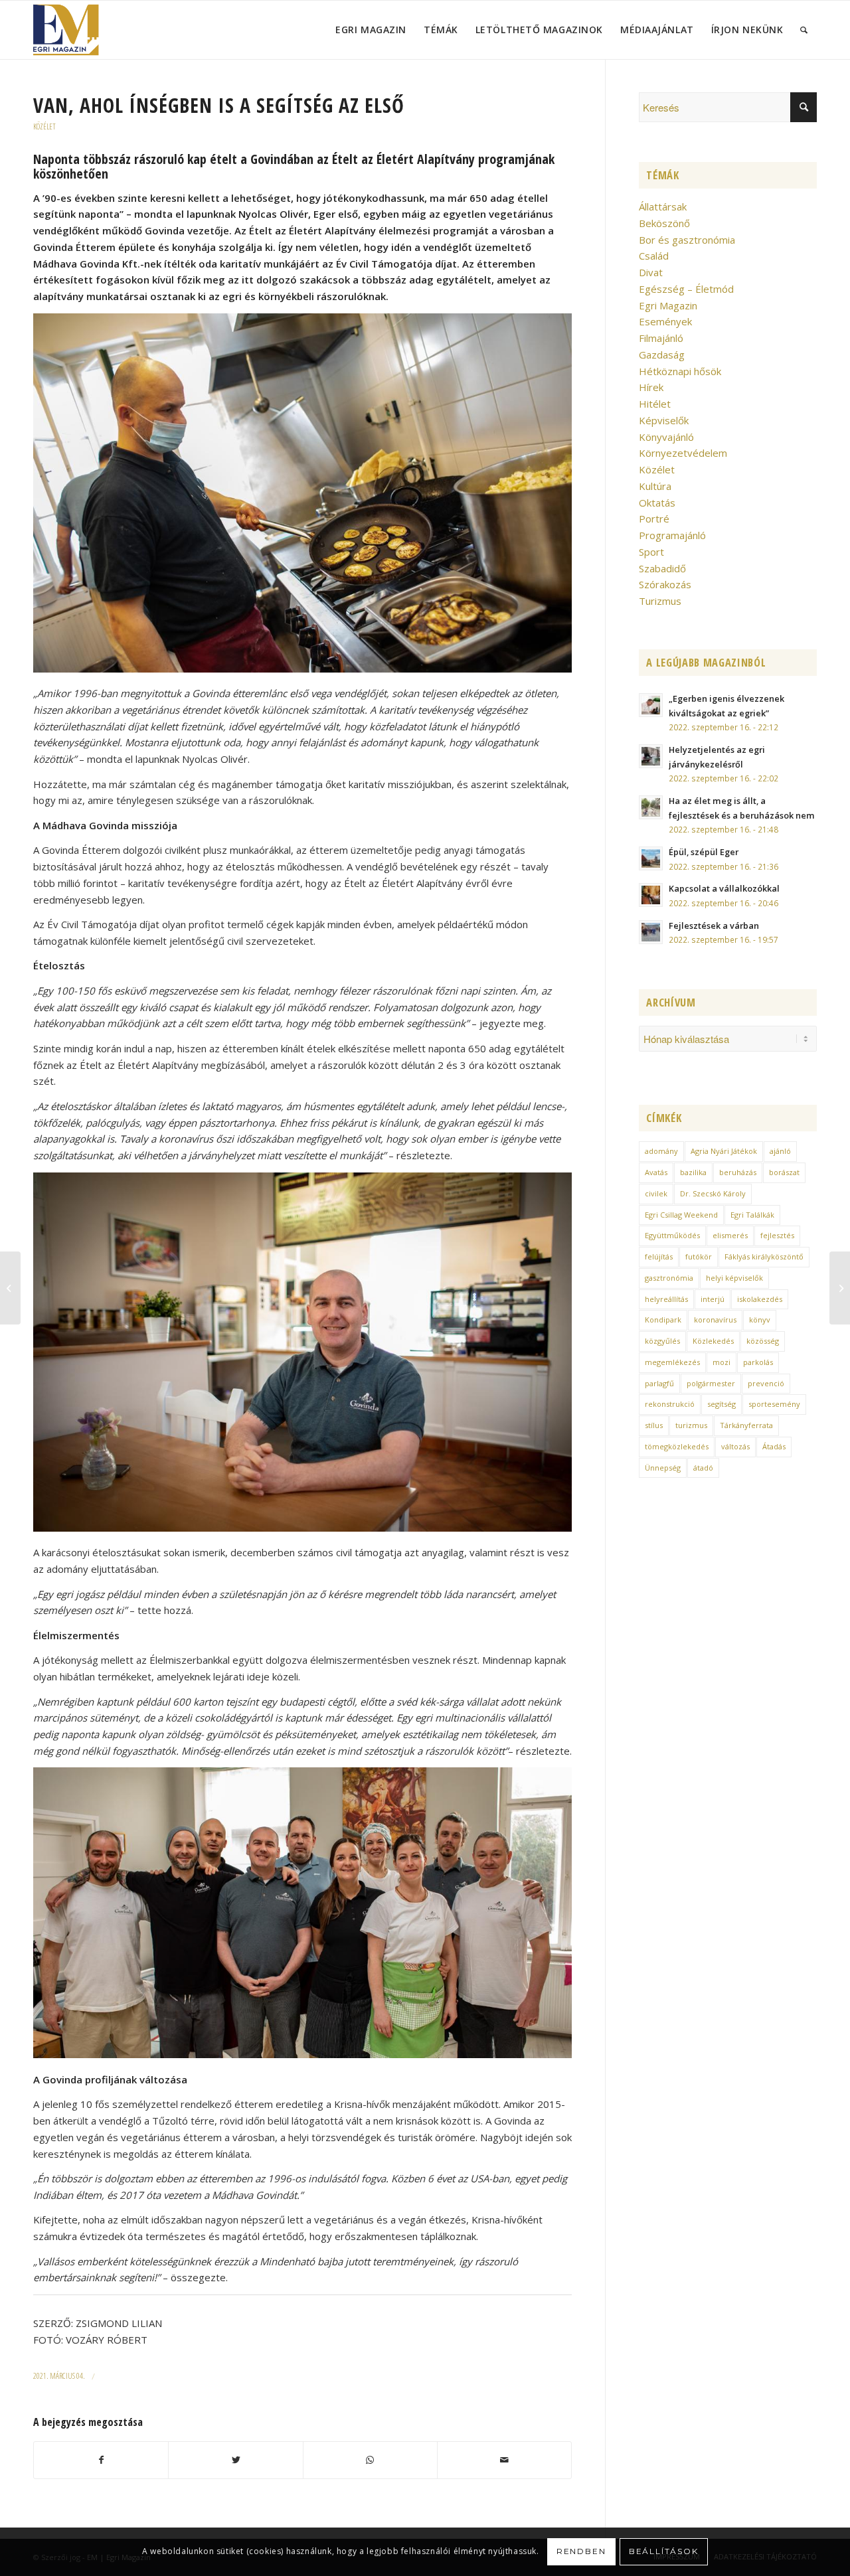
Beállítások (664, 2551)
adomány (661, 1151)
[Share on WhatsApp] (370, 2460)
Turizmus (660, 601)
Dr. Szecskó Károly (713, 1193)
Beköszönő (664, 223)
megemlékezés (672, 1362)
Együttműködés (672, 1235)
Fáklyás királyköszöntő (764, 1256)
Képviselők (664, 420)
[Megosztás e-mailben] (504, 2460)
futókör (699, 1256)
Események (665, 321)
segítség (722, 1404)
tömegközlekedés (677, 1446)
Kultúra (655, 486)
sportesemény (774, 1404)
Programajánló (672, 535)
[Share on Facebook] (101, 2460)
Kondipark (663, 1320)
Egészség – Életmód (686, 289)
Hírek (651, 387)
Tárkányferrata (746, 1425)
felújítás (659, 1256)
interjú (713, 1299)
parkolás (758, 1362)
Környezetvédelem (683, 453)
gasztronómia (669, 1278)
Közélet (44, 126)
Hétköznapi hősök (680, 371)
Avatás (656, 1172)
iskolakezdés (760, 1299)
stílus (654, 1425)
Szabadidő (662, 568)
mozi (722, 1362)
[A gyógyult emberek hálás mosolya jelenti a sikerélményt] (10, 1288)
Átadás (774, 1446)
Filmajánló (661, 338)
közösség (763, 1341)
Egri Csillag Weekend (681, 1215)
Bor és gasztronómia (687, 240)
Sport (651, 552)
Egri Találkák (752, 1215)
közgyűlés (662, 1341)
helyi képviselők (734, 1278)
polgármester (711, 1383)
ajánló (780, 1151)
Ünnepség (663, 1468)
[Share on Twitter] (235, 2460)
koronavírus (715, 1320)
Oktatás (657, 503)
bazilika (693, 1172)
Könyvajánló (666, 437)
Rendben (581, 2551)
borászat (784, 1172)
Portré (654, 519)
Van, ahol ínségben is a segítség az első (219, 105)
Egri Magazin (668, 305)
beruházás (738, 1172)
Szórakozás (665, 584)
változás (735, 1446)
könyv (760, 1320)
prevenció (766, 1383)
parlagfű (659, 1383)
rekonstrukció (670, 1404)
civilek (656, 1193)
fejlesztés (777, 1235)
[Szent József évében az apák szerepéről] (840, 1288)
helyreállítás (666, 1299)
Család (654, 256)
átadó (703, 1468)
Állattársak (663, 206)
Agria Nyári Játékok (724, 1151)
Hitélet (655, 404)
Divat (651, 272)
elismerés (730, 1235)
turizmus (691, 1425)
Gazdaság (662, 355)
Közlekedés (713, 1341)
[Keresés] (804, 30)
